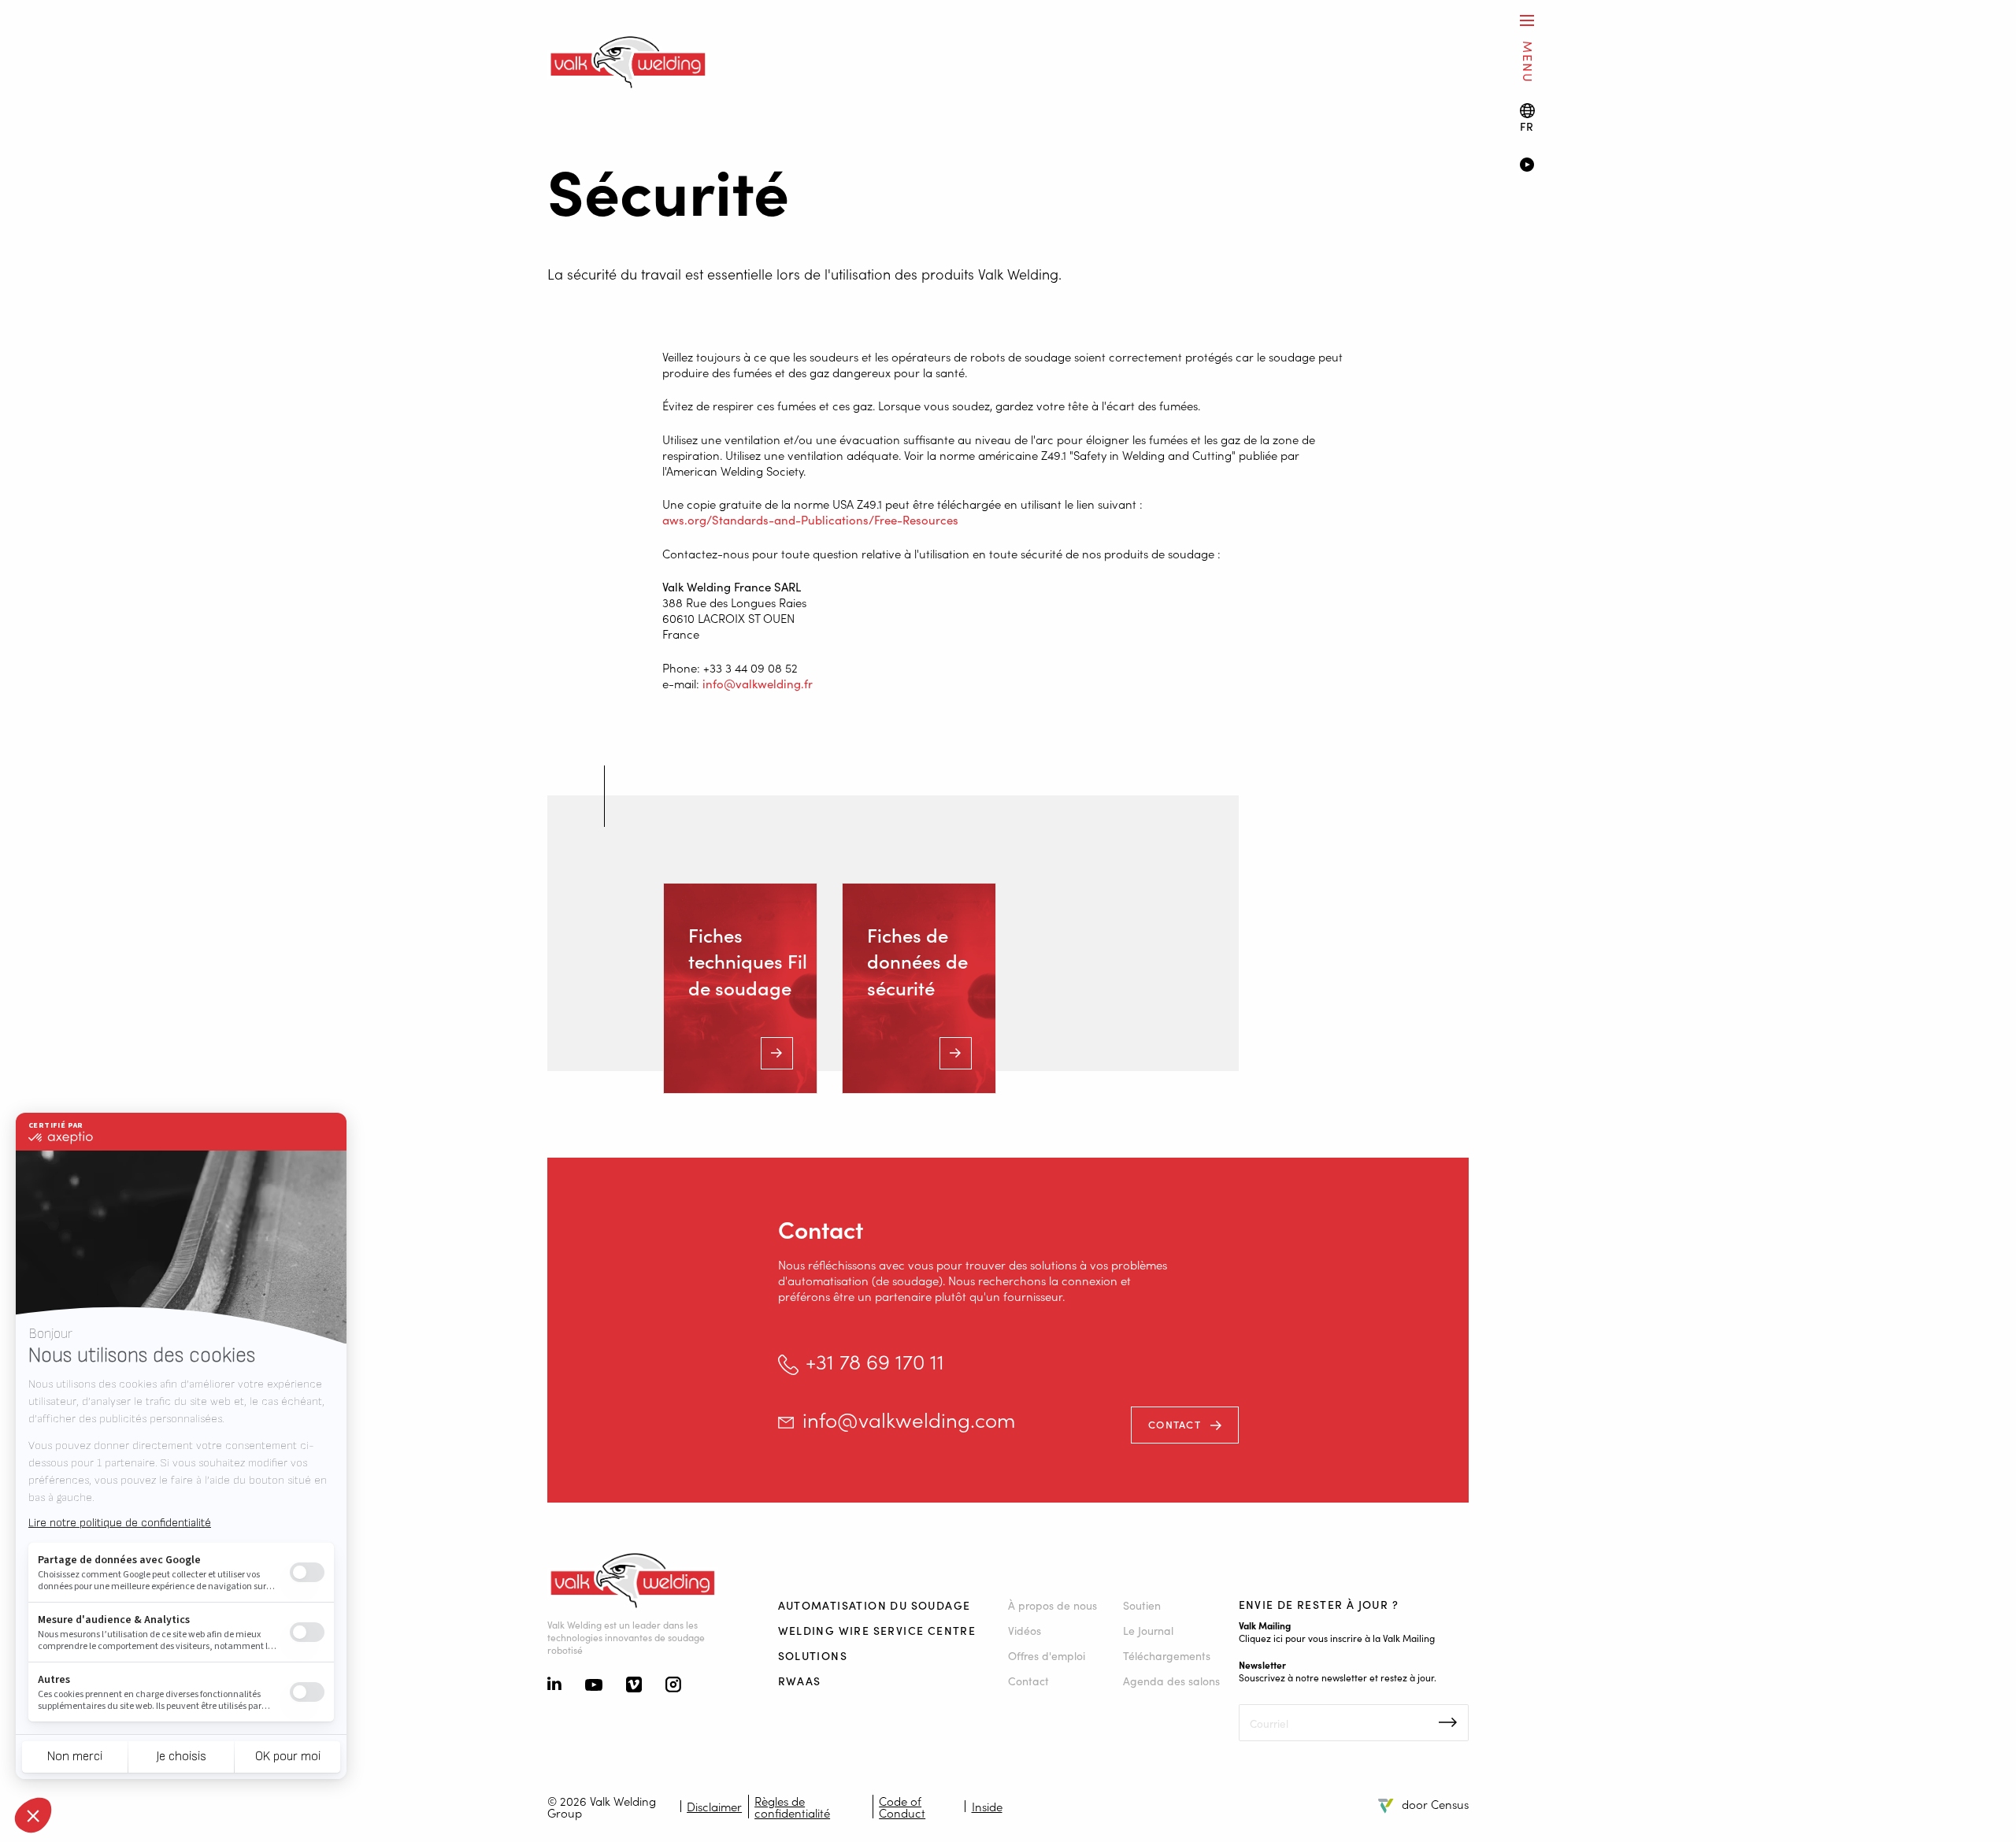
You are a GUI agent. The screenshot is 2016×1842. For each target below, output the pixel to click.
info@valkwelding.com (909, 1419)
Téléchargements (1167, 1655)
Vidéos (1025, 1630)
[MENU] (1527, 20)
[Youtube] (594, 1686)
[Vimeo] (634, 1686)
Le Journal (1148, 1630)
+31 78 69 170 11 (875, 1361)
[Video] (1745, 166)
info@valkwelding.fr (758, 683)
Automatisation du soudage (875, 1605)
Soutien (1142, 1605)
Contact (1175, 1424)
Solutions (813, 1655)
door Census (1435, 1804)
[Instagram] (673, 1686)
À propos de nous (1052, 1605)
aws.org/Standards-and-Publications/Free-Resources (810, 519)
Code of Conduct (902, 1807)
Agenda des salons (1171, 1681)
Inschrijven (1448, 1722)
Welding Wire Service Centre (877, 1630)
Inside (987, 1806)
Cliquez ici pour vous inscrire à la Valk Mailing (1337, 1638)
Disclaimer (714, 1806)
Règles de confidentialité (792, 1807)
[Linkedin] (554, 1685)
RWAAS (800, 1681)
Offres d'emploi (1047, 1655)
